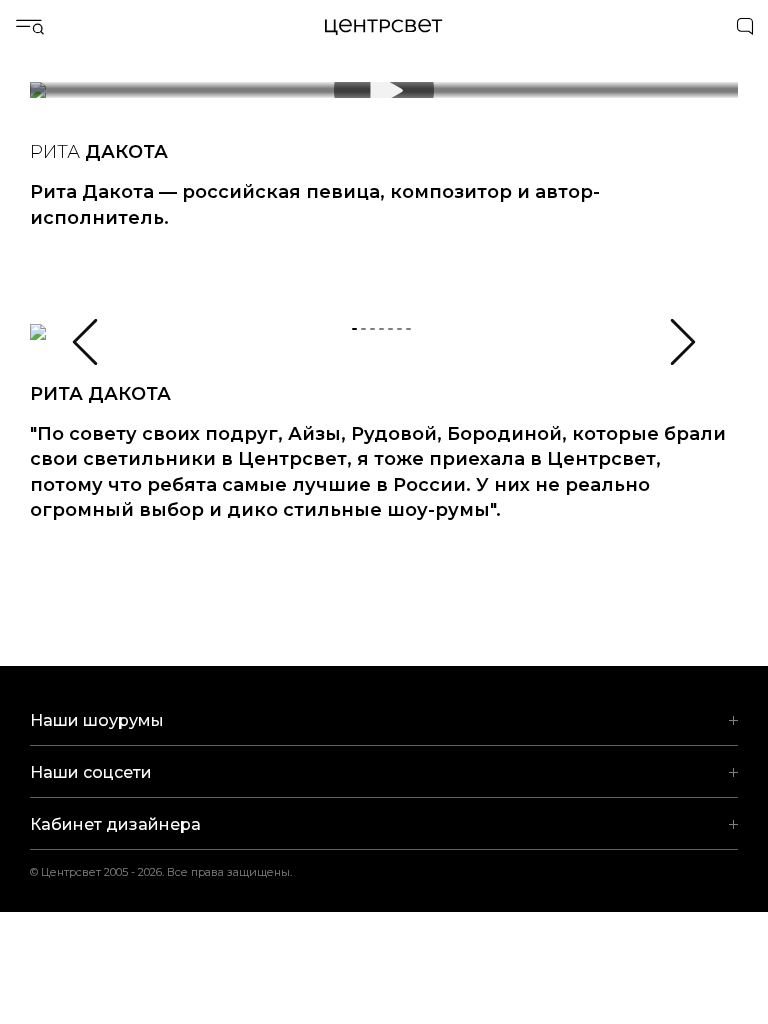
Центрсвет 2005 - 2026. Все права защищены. (174, 872)
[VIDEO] (384, 100)
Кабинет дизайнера (115, 824)
